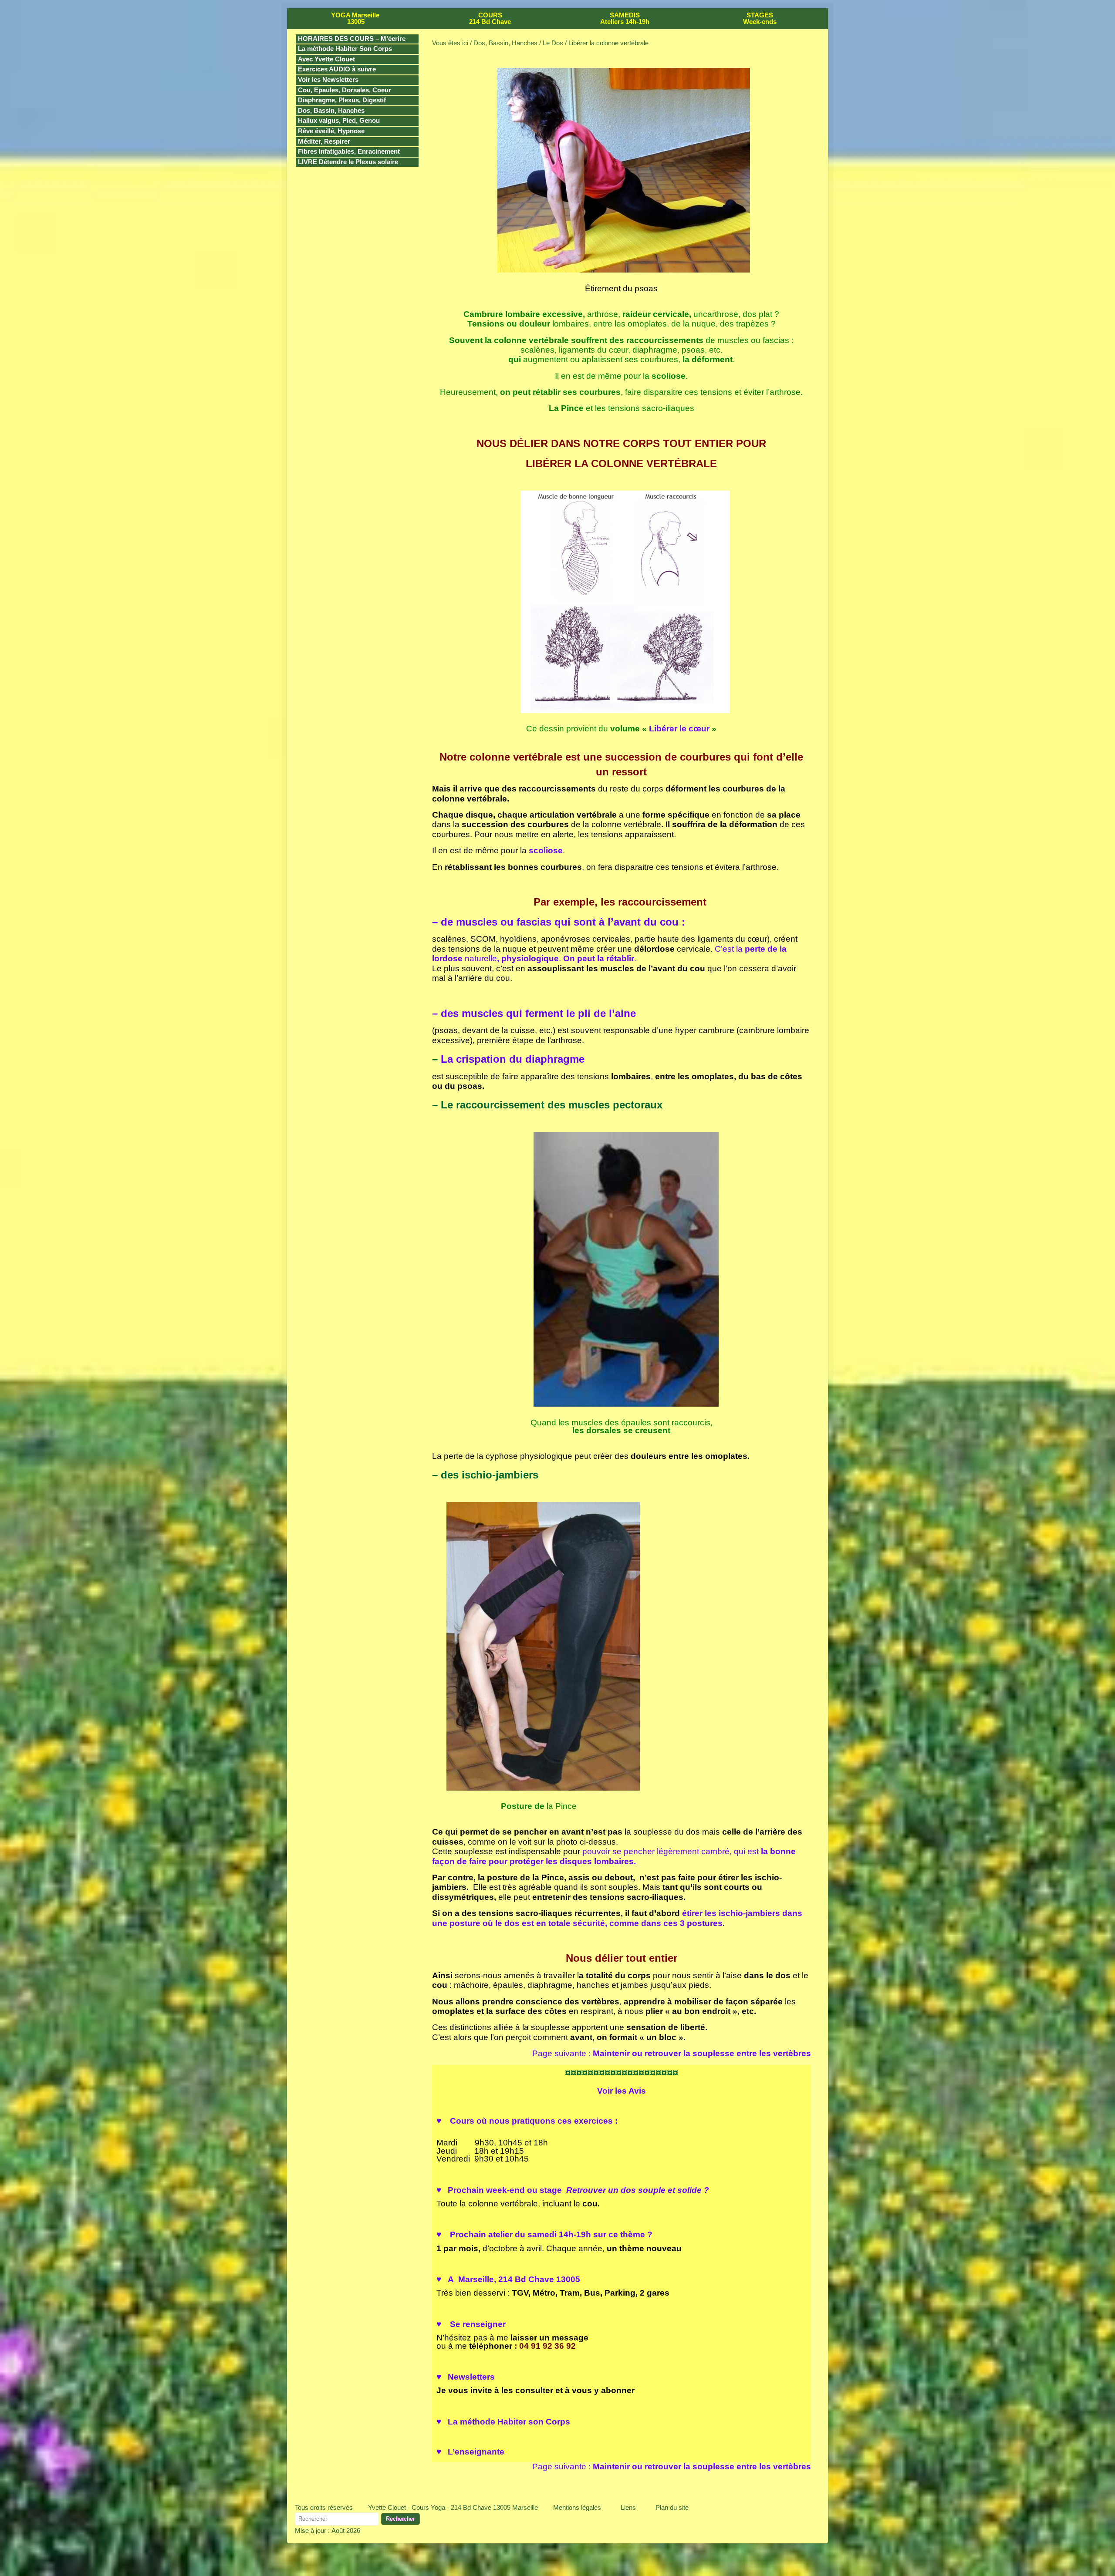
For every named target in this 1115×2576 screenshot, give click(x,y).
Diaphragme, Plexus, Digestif (342, 100)
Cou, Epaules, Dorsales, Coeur (345, 90)
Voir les (622, 2091)
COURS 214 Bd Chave (490, 19)
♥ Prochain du (544, 2234)
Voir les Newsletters (328, 80)
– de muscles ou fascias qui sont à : (559, 922)
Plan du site (672, 2507)
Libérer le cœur (679, 729)
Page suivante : (672, 2053)
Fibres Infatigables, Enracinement (349, 152)
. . (567, 958)
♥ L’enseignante (470, 2452)
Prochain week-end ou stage (573, 2190)
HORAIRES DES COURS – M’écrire (352, 39)
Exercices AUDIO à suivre (337, 69)
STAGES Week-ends (760, 19)
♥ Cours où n (527, 2121)
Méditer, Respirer (324, 141)
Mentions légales (577, 2507)
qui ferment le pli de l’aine (534, 1013)
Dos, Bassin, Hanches (331, 111)
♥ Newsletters (466, 2377)
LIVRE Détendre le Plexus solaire (348, 162)
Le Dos (553, 43)
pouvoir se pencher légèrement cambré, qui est (614, 1856)
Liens (628, 2507)
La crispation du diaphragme (513, 1059)
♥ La (503, 2422)
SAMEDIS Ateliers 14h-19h (625, 19)
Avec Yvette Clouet (326, 59)
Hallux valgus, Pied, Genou (339, 121)
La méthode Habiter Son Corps (345, 49)
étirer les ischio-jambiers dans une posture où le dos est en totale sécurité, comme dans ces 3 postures (617, 1918)
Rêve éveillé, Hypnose (331, 131)
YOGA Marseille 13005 (355, 19)
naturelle (481, 958)
